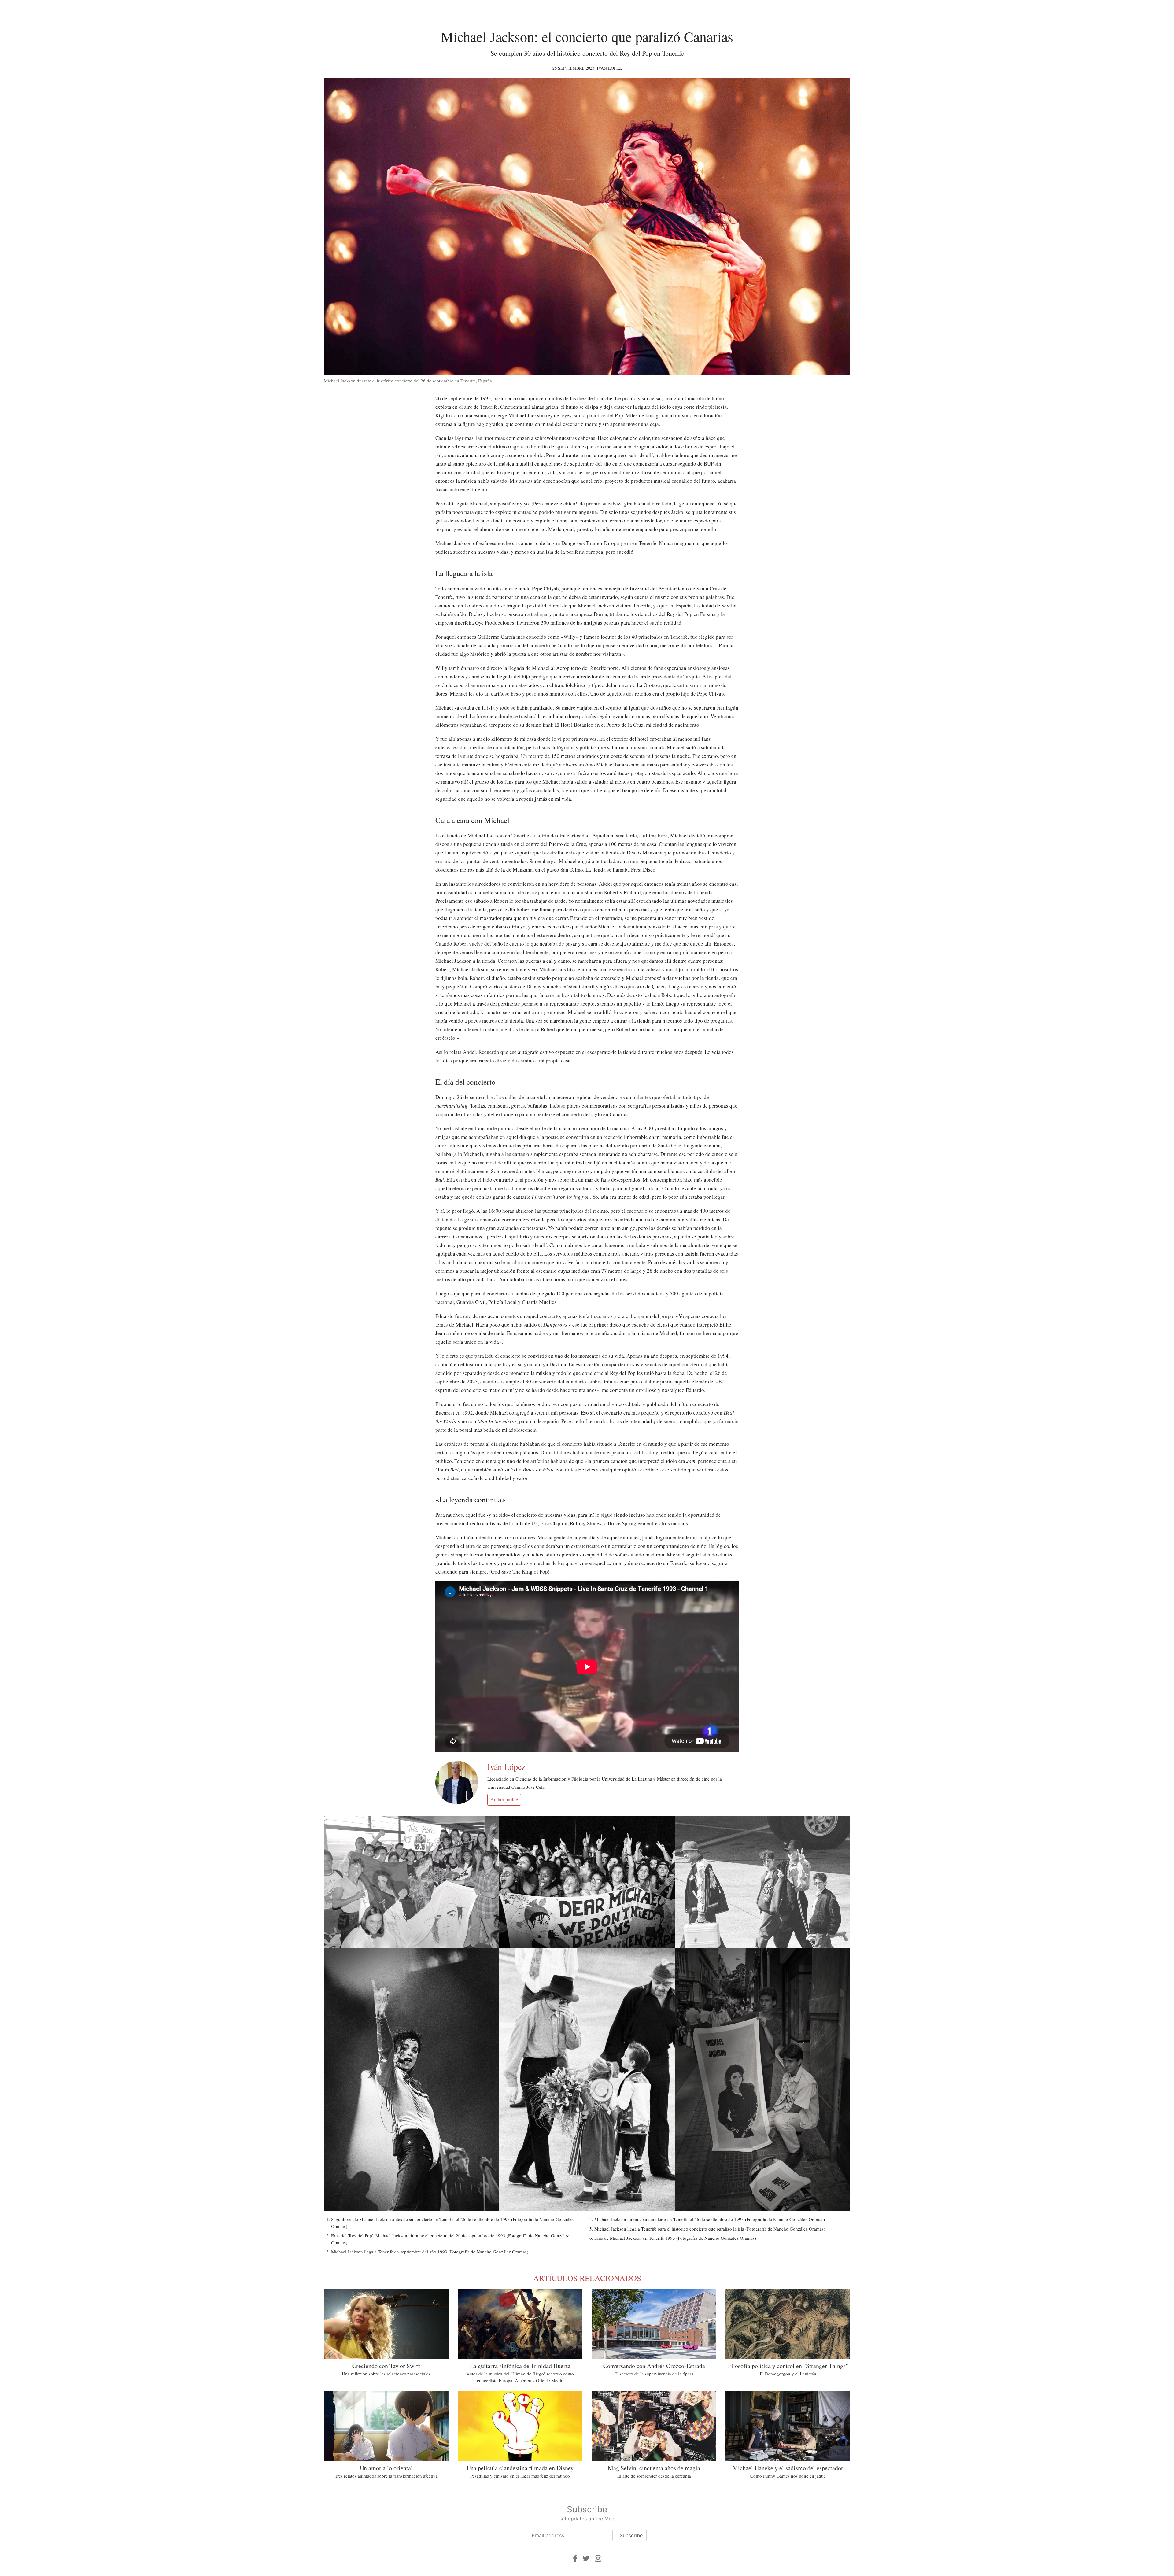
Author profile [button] (504, 1799)
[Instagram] (598, 2558)
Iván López (609, 68)
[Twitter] (586, 2558)
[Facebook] (575, 2558)
